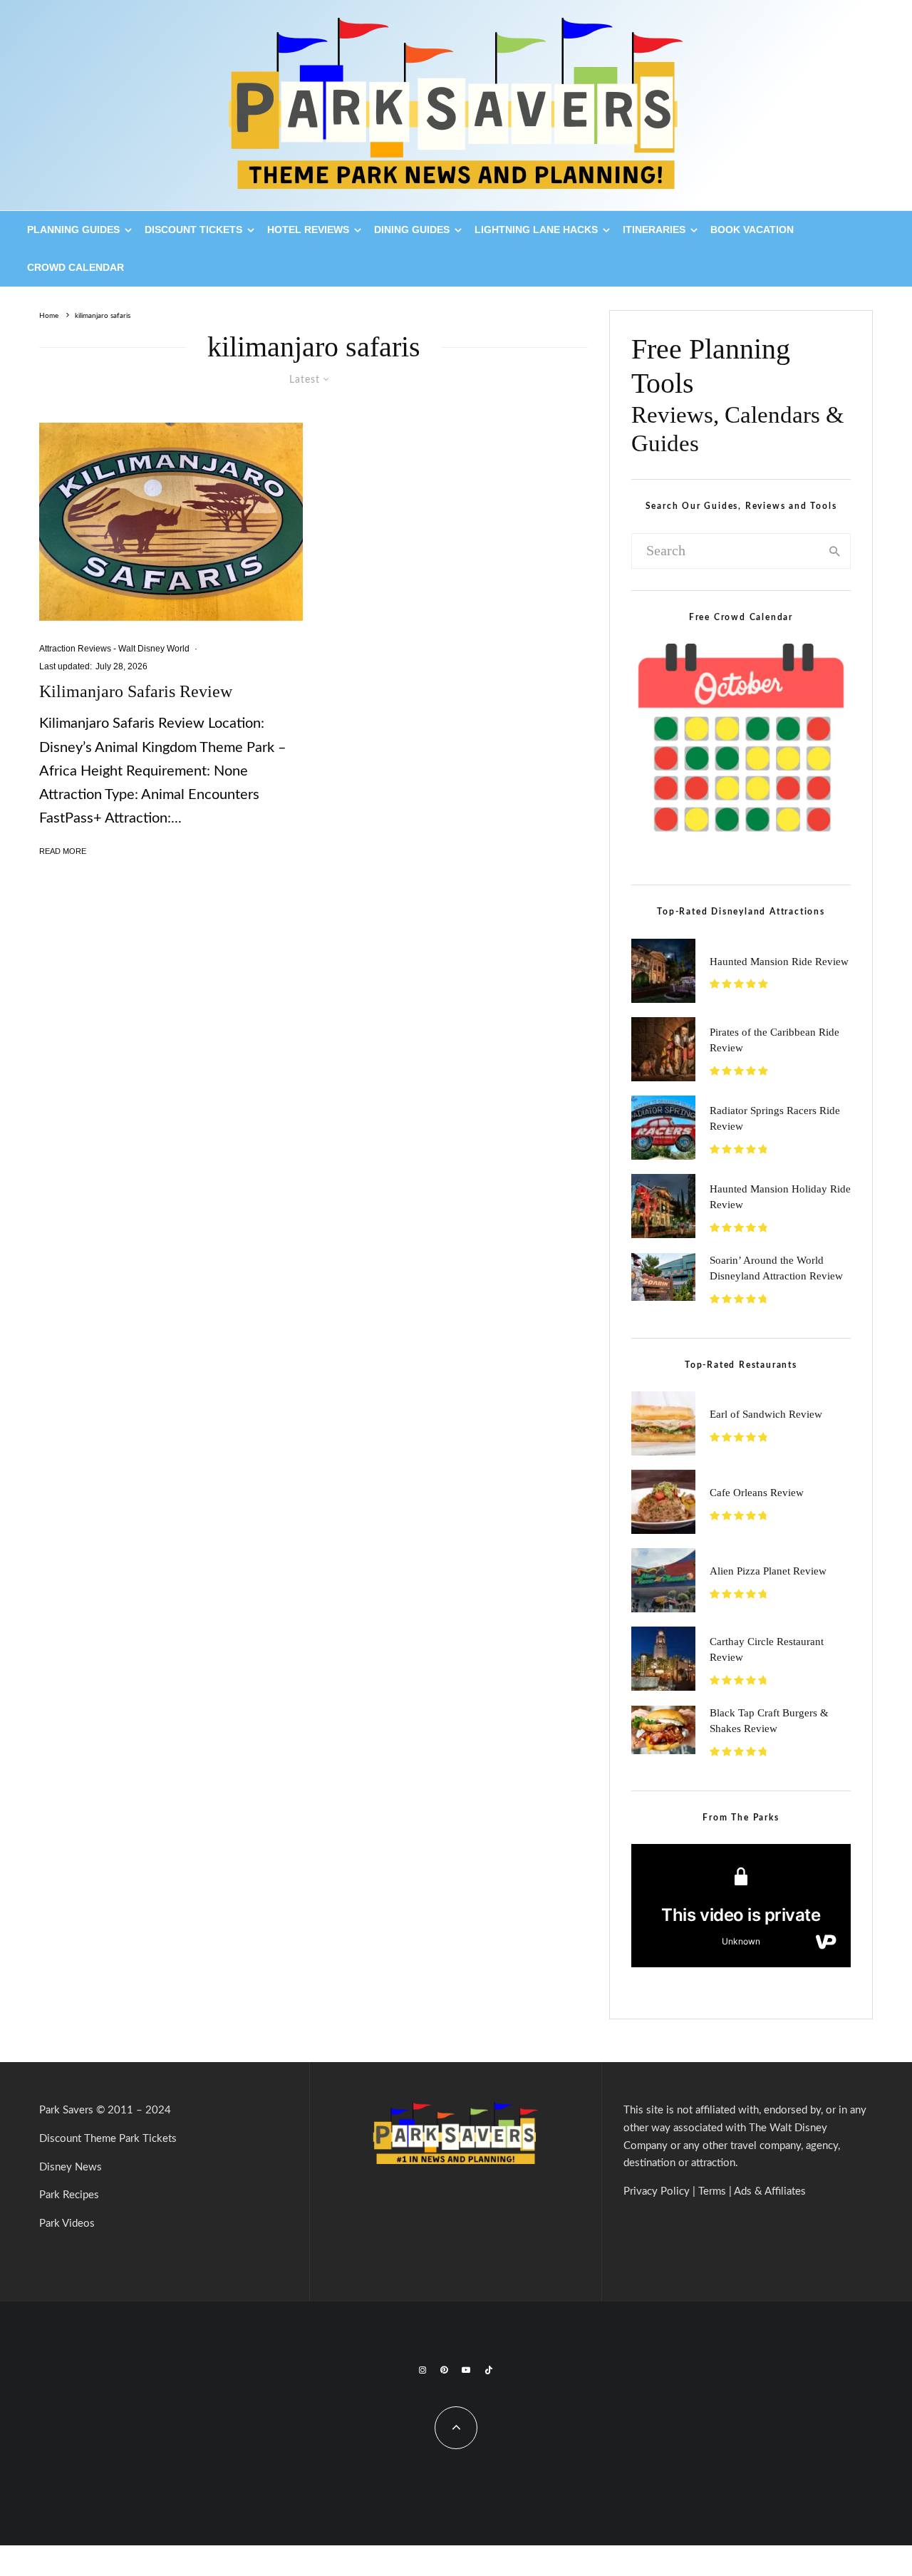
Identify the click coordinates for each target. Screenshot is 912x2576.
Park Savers (66, 2110)
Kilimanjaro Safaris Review (136, 691)
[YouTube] (466, 2370)
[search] (835, 551)
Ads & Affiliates (770, 2191)
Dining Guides (412, 230)
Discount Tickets (193, 230)
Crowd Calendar (76, 267)
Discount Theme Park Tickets (108, 2139)
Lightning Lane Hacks (536, 230)
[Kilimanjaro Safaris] (171, 522)
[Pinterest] (444, 2370)
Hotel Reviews (308, 230)
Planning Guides (73, 230)
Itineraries (654, 230)
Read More (63, 851)
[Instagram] (423, 2370)
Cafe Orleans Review (757, 1493)
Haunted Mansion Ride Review (779, 962)
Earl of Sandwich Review (766, 1414)
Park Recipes (69, 2195)
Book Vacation (752, 230)
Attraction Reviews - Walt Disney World (114, 649)
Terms (712, 2191)
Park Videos (67, 2224)
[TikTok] (489, 2370)
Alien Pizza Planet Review (768, 1571)
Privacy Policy (657, 2191)
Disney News (71, 2167)
